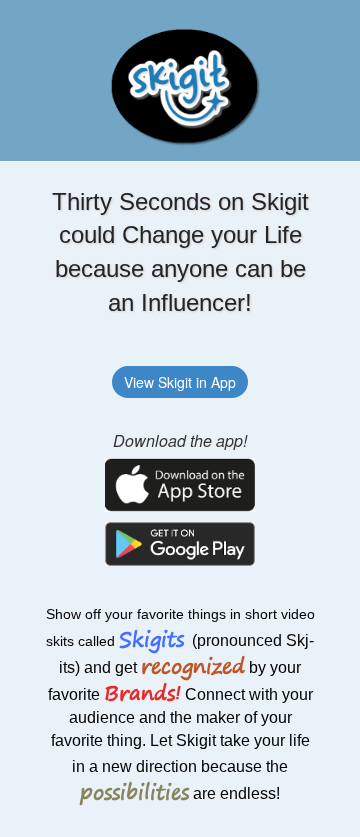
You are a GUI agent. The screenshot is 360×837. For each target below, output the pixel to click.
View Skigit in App (180, 382)
